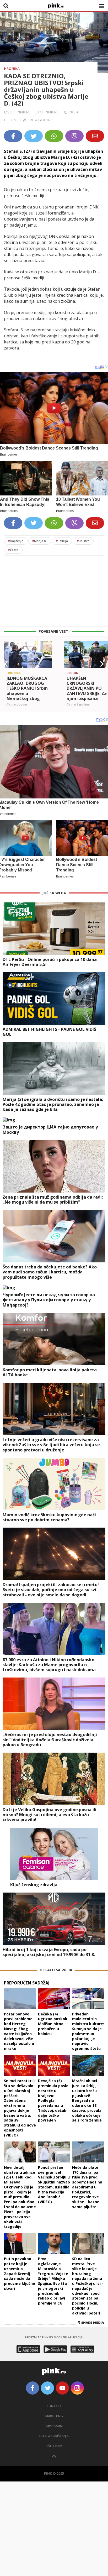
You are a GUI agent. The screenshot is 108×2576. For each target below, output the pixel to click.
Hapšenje (16, 541)
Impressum (54, 2426)
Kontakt (54, 2406)
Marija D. (40, 541)
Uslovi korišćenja (54, 2436)
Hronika (12, 69)
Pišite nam (54, 2446)
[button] (6, 664)
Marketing (54, 2416)
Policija (62, 541)
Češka (13, 550)
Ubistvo (83, 541)
